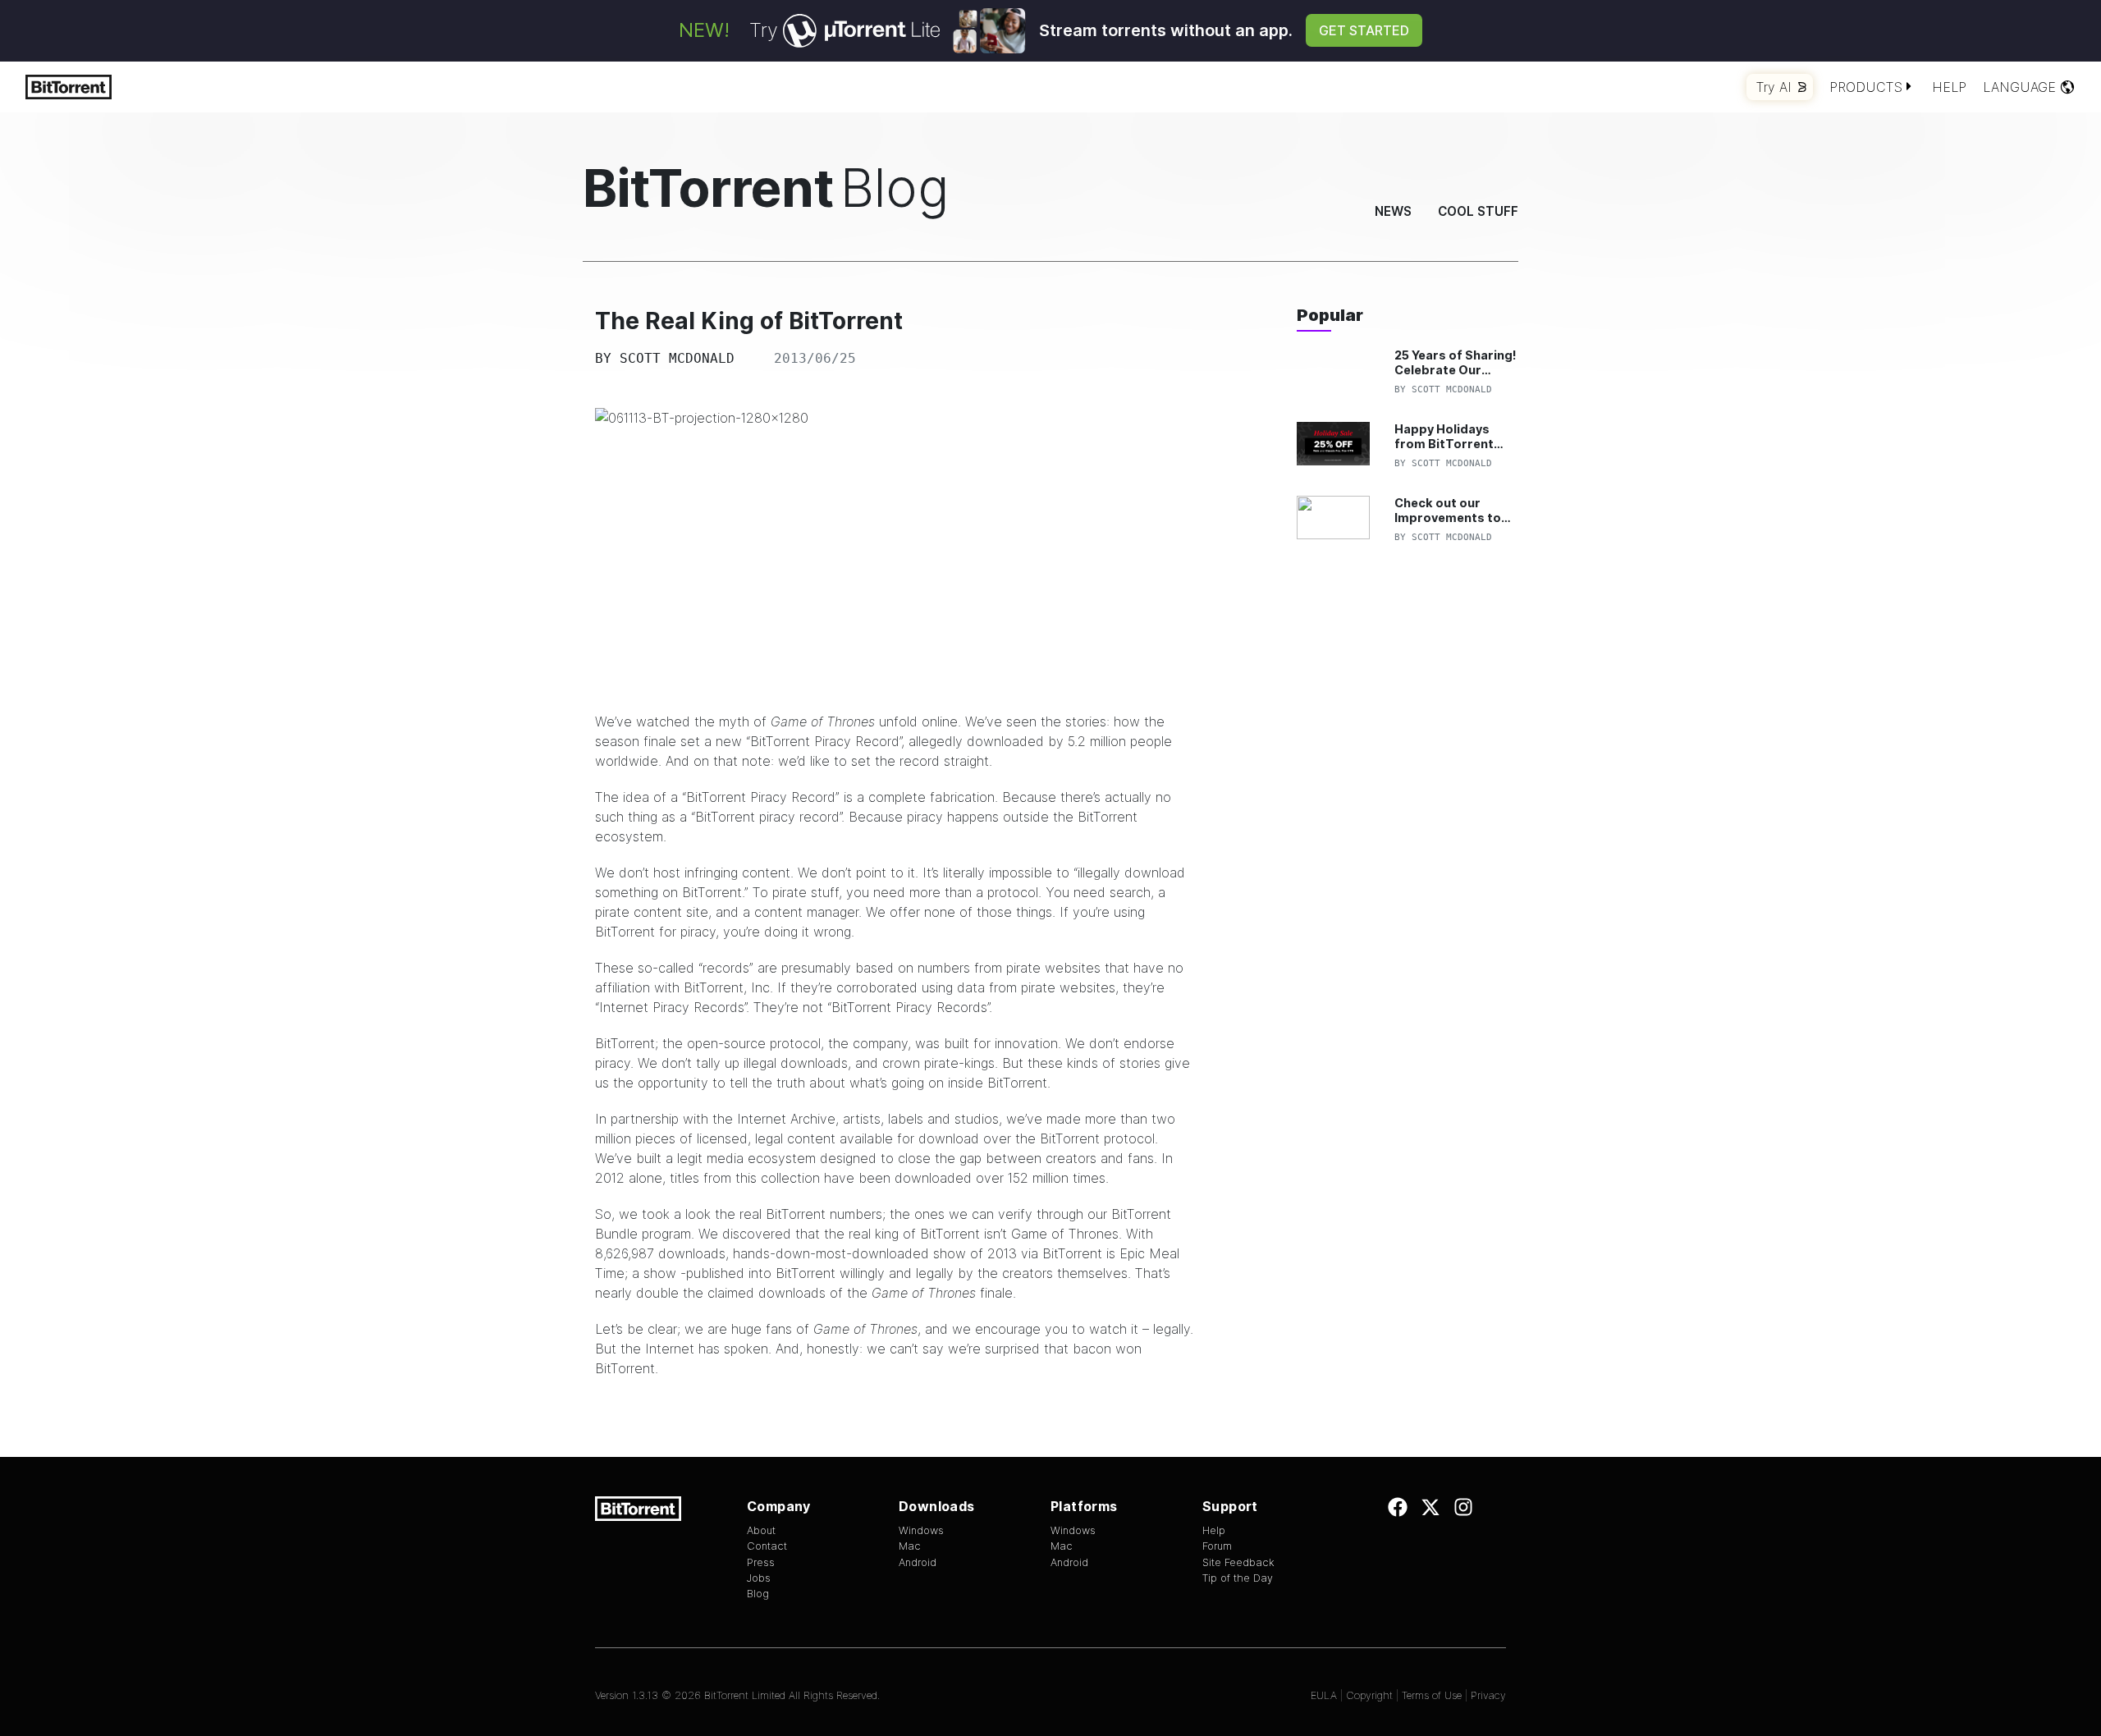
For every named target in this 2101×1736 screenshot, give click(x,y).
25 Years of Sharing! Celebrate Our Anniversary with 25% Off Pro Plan (1456, 362)
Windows (921, 1530)
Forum (1217, 1546)
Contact (767, 1546)
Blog (758, 1594)
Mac (910, 1546)
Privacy (1488, 1695)
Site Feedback (1238, 1562)
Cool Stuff (1478, 211)
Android (918, 1562)
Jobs (759, 1578)
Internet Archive (786, 1119)
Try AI (1774, 87)
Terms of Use (1432, 1695)
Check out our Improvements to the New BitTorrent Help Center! (1453, 510)
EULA (1324, 1695)
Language (2019, 87)
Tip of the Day (1238, 1578)
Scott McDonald (677, 358)
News (1393, 211)
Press (761, 1562)
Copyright (1369, 1695)
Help (1949, 87)
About (761, 1530)
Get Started (1364, 30)
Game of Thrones (823, 721)
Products (1866, 87)
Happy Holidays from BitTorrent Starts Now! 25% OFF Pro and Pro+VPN (1445, 436)
